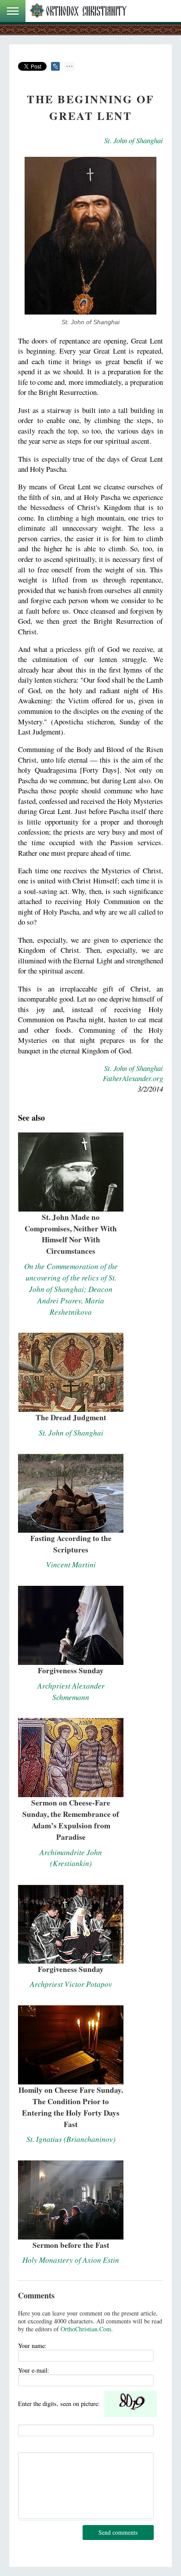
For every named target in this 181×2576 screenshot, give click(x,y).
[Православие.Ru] (78, 11)
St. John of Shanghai (134, 140)
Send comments (118, 2532)
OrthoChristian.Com (86, 2329)
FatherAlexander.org (133, 1078)
